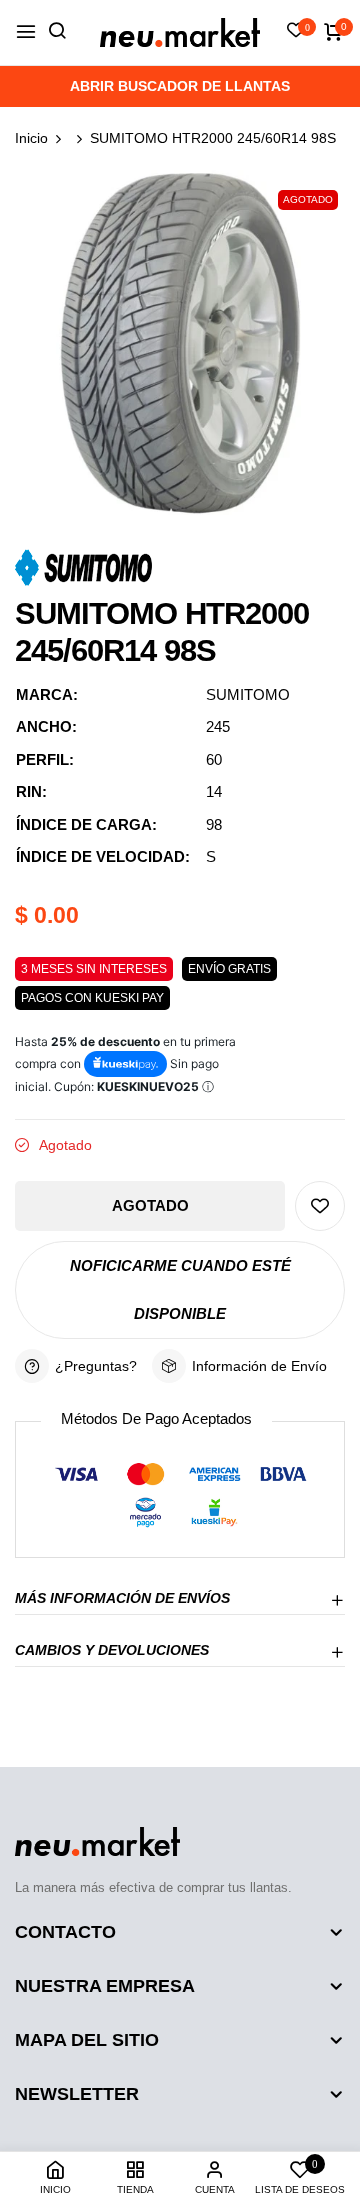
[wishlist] (296, 32)
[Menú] (26, 32)
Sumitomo (248, 694)
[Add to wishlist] (320, 1206)
